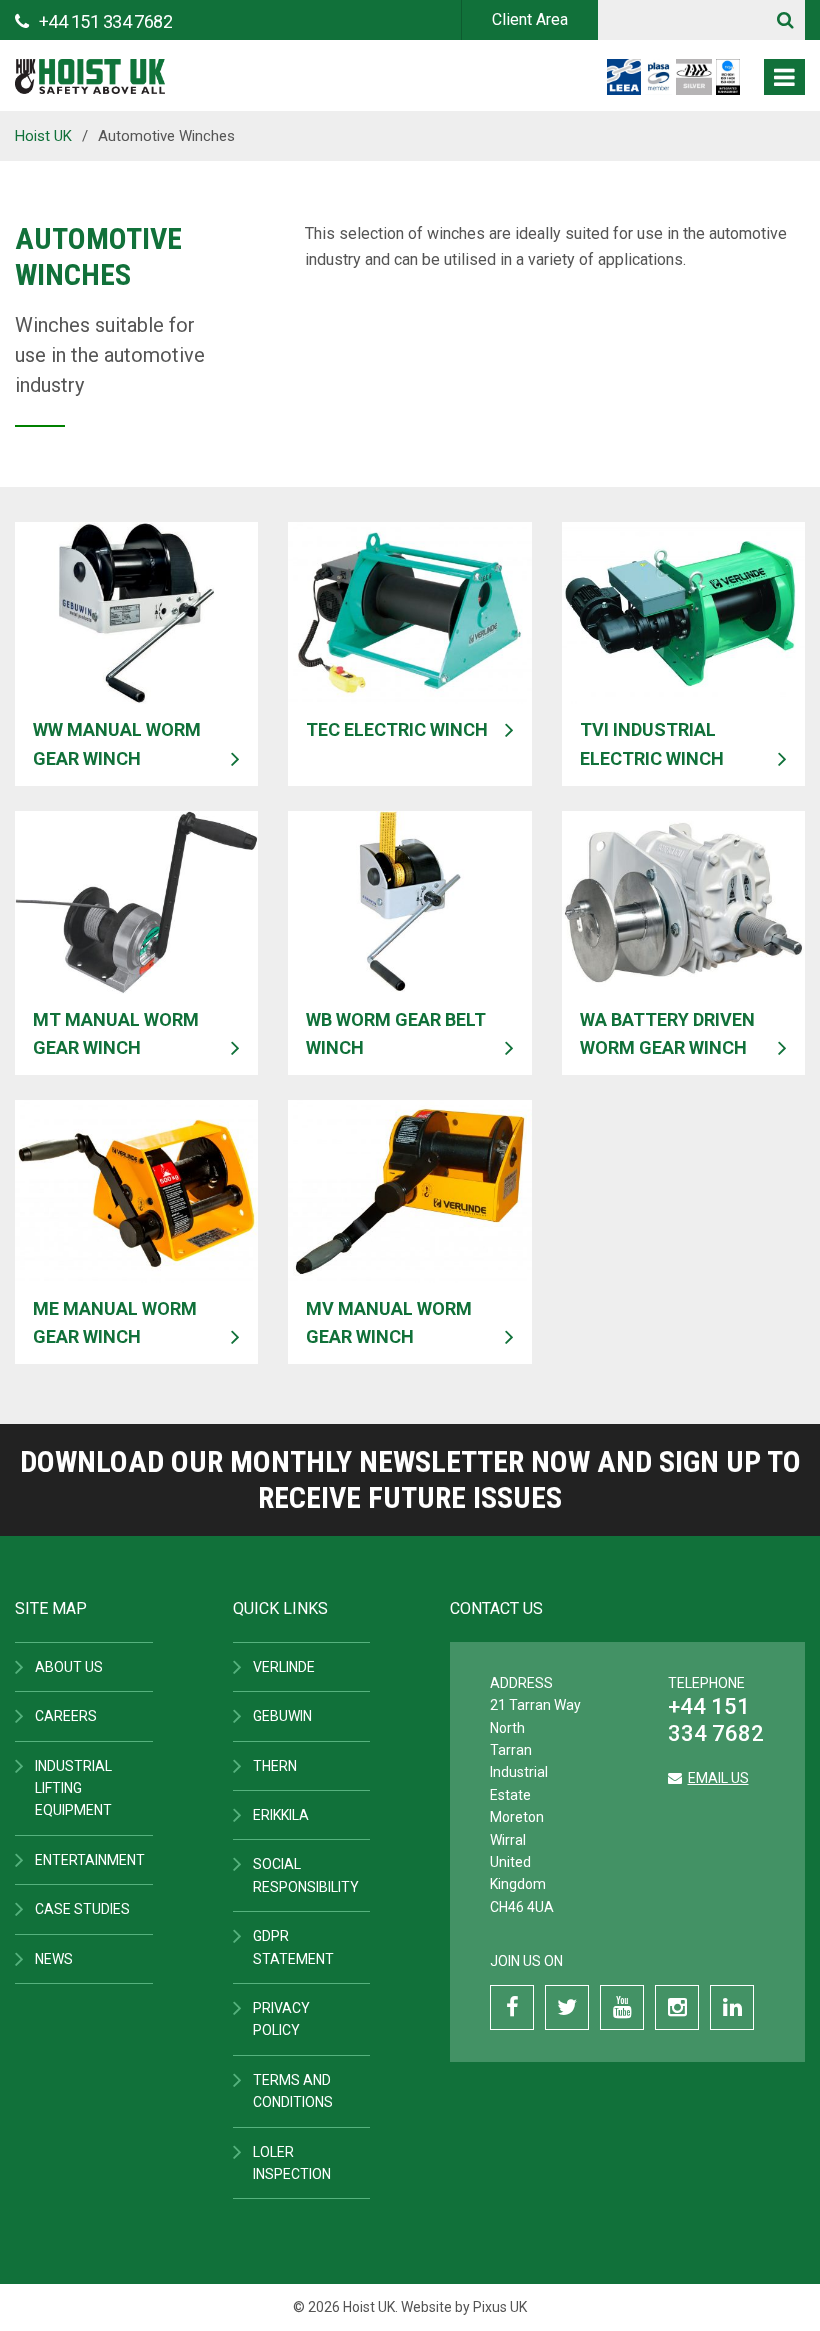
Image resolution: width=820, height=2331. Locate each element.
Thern (275, 1766)
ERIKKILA (281, 1815)
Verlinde (284, 1667)
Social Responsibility (306, 1875)
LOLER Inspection (292, 2163)
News (54, 1959)
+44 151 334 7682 (716, 1719)
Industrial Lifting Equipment (73, 1788)
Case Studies (82, 1909)
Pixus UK (500, 2307)
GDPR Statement (293, 1947)
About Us (69, 1667)
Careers (66, 1716)
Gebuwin (282, 1716)
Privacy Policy (281, 2019)
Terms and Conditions (293, 2091)
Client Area (530, 19)
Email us (718, 1778)
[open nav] (784, 77)
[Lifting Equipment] (90, 70)
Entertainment (90, 1860)
